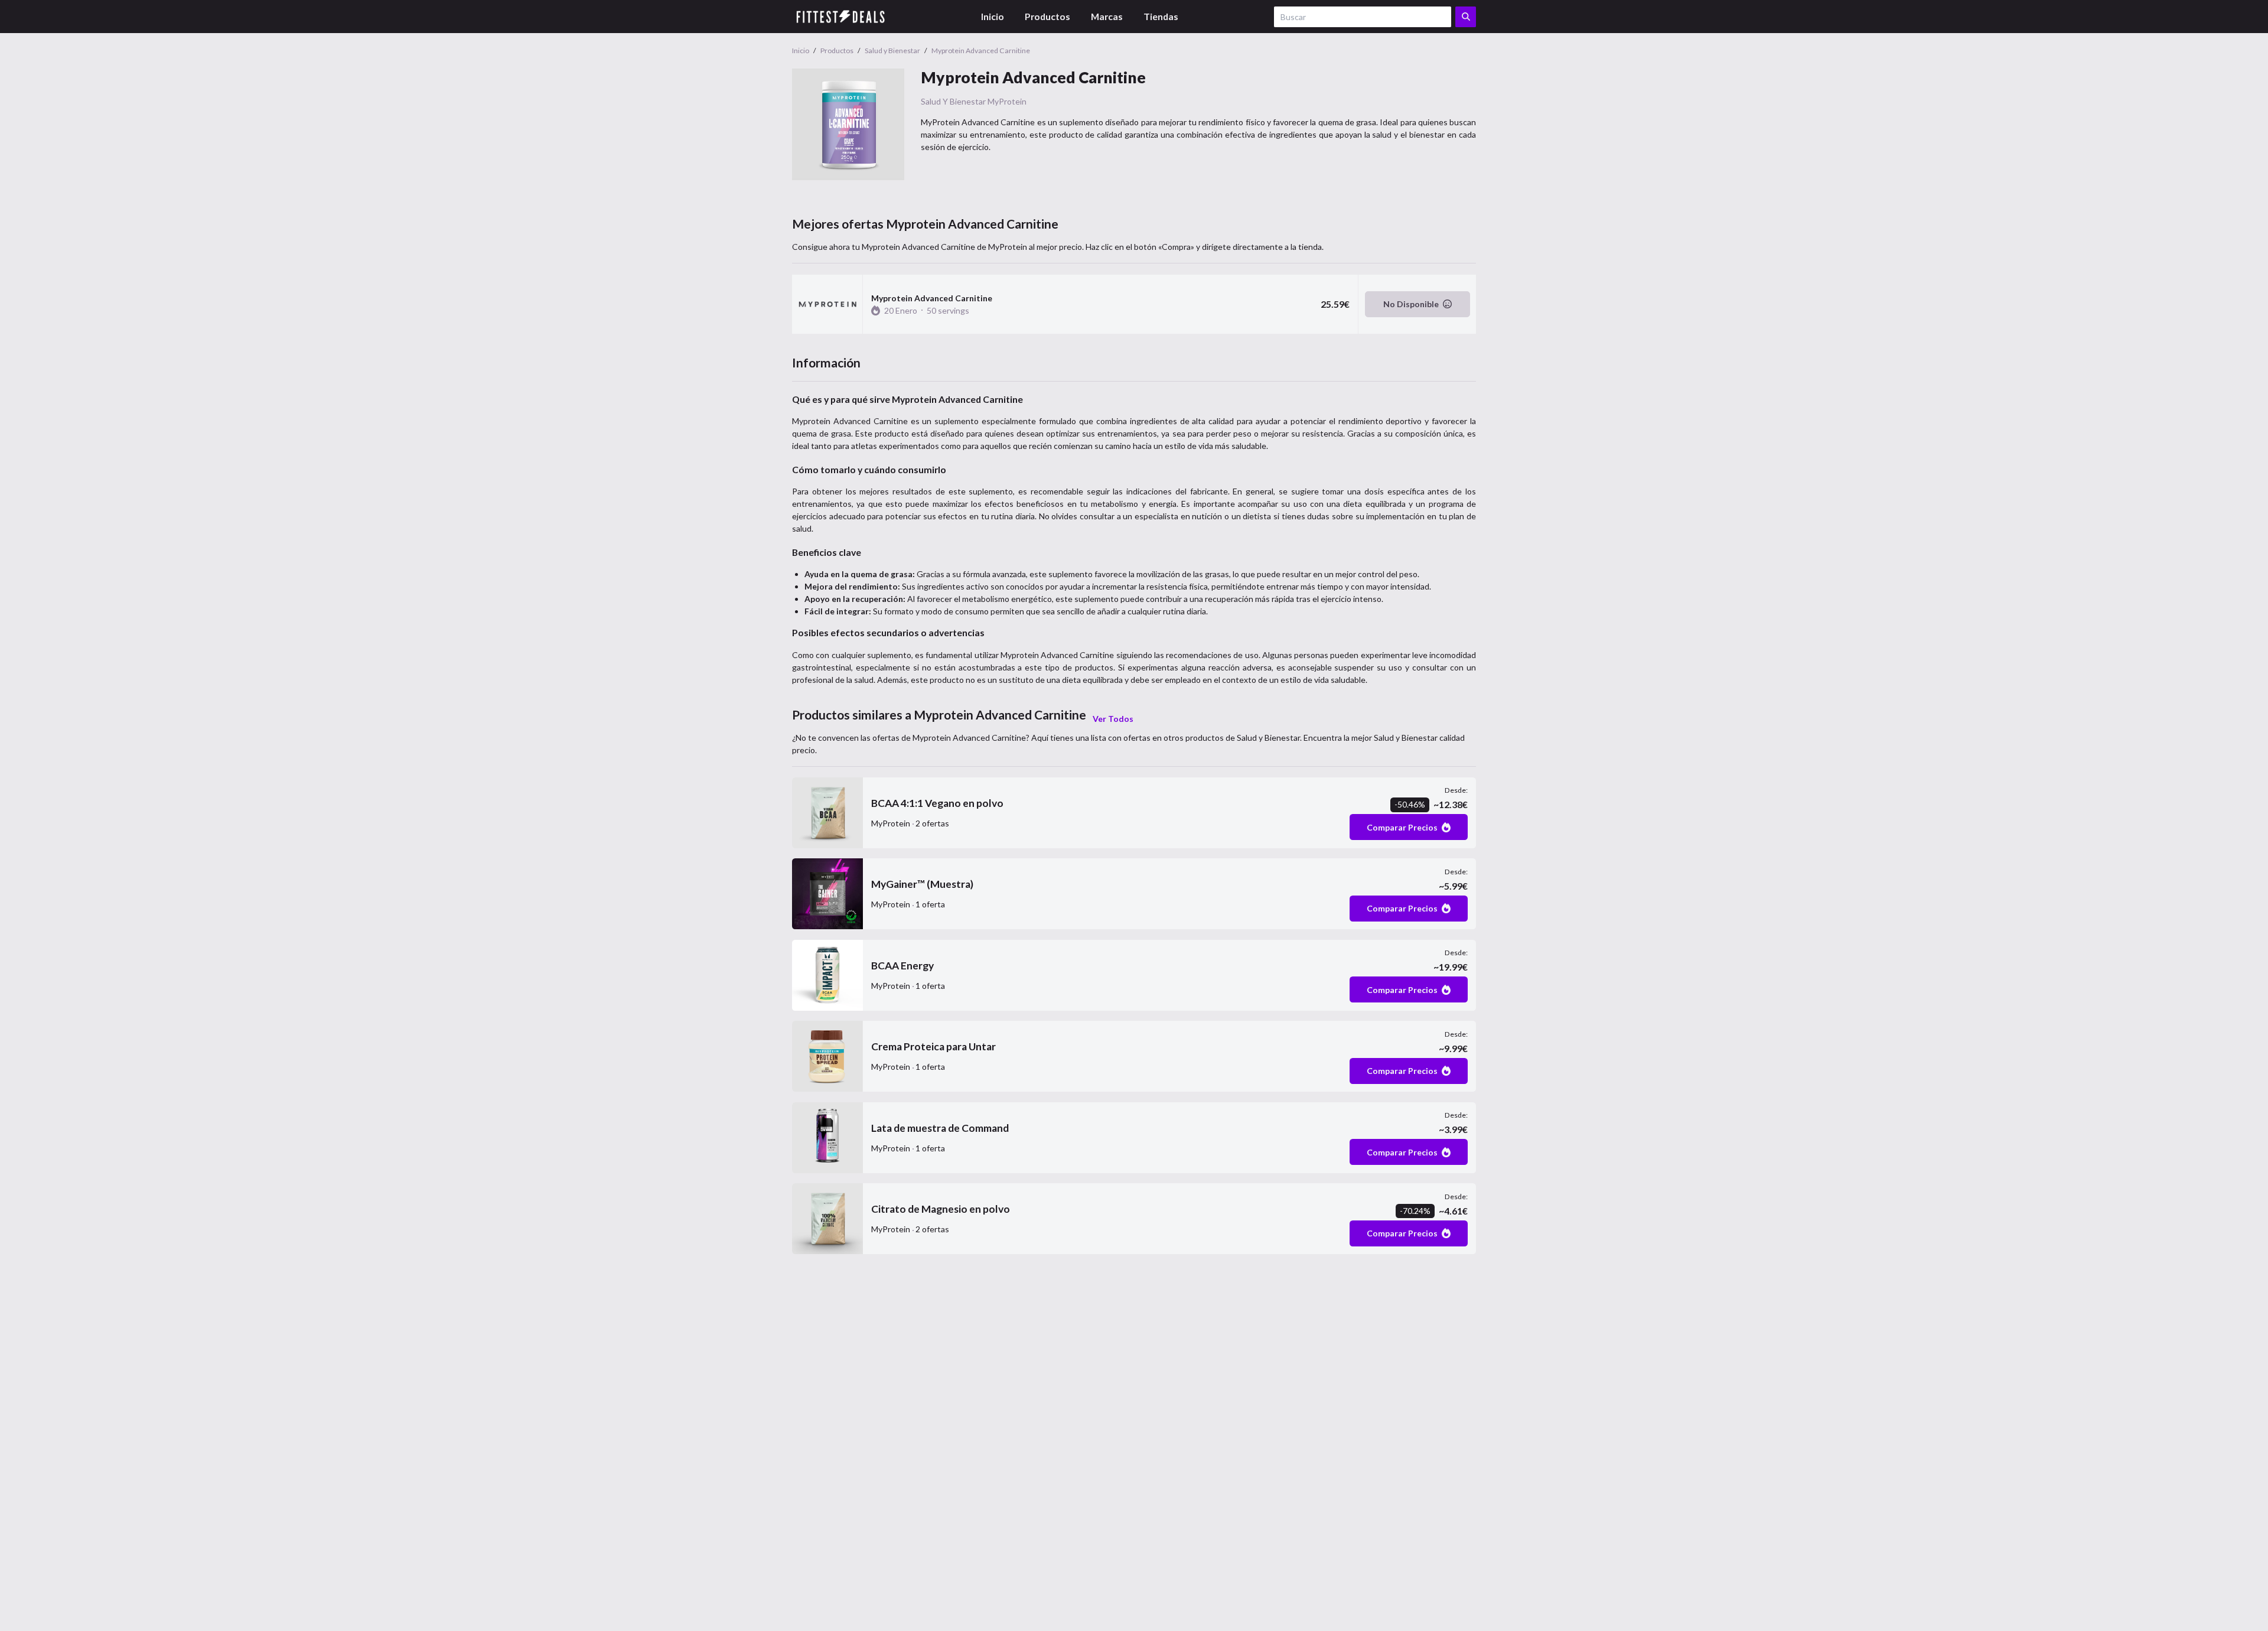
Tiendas (1161, 16)
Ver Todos (1113, 719)
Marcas (1107, 16)
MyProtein (1007, 101)
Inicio (993, 16)
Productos (1047, 16)
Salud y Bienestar (953, 101)
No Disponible (1411, 304)
